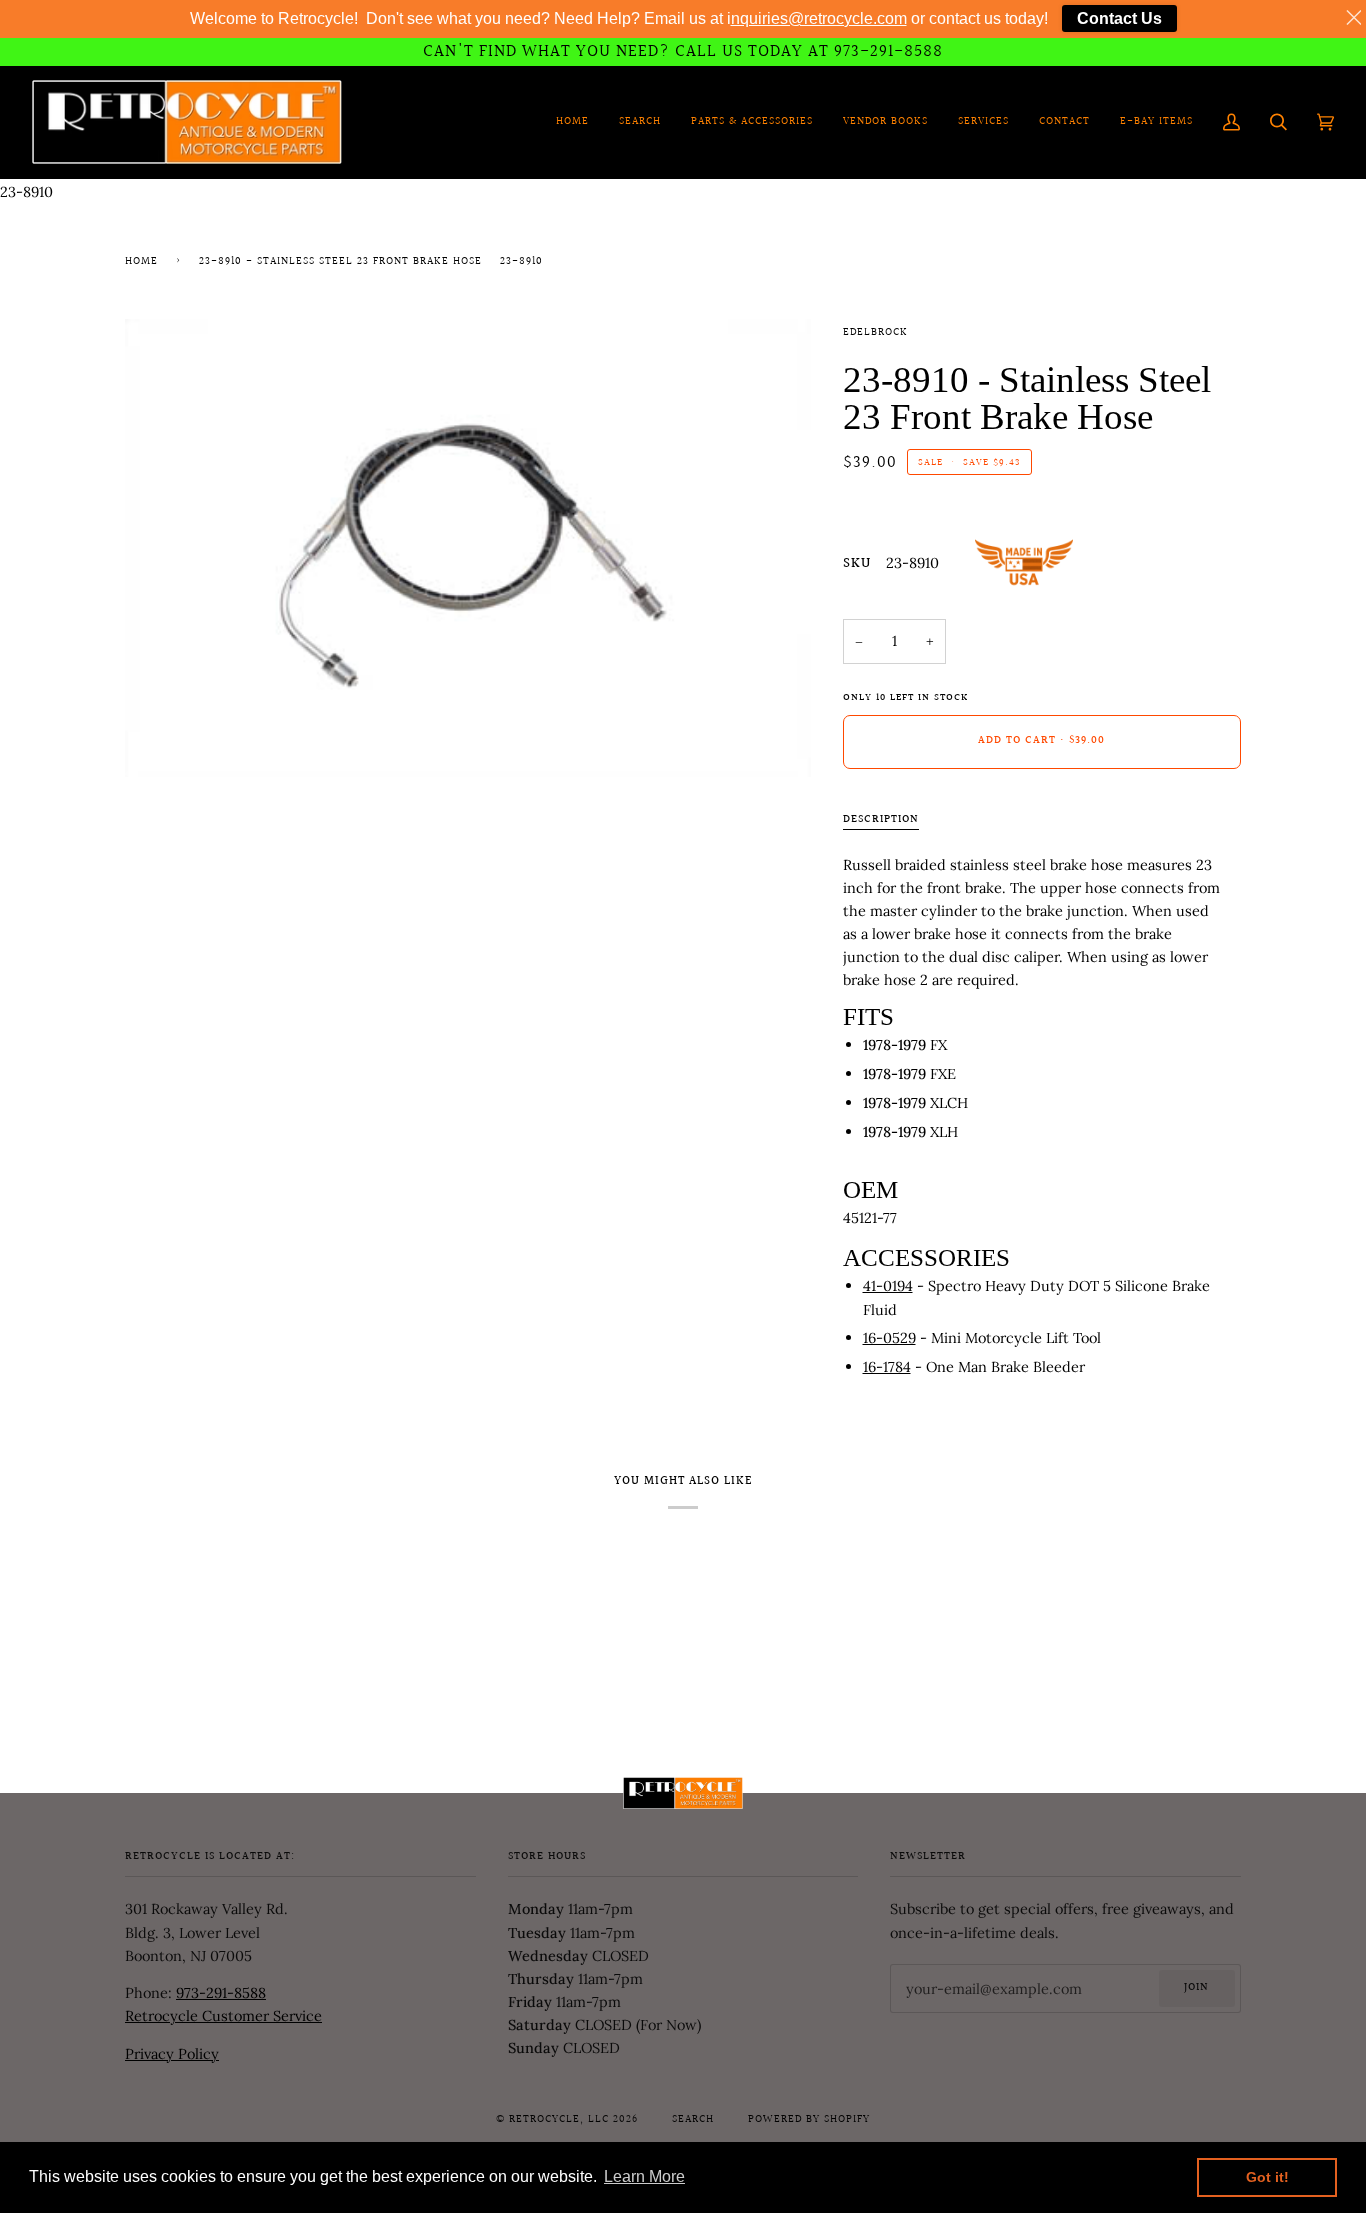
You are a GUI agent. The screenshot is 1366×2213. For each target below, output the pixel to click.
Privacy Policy (172, 2053)
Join (1196, 1988)
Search (693, 2120)
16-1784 (887, 1366)
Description (881, 820)
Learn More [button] (644, 2176)
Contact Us (1119, 18)
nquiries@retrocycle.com (819, 18)
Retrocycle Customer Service (223, 2015)
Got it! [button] (1267, 2177)
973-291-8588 (221, 1992)
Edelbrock (875, 333)
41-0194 (888, 1285)
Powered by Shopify (809, 2120)
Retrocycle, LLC (559, 2120)
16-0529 (889, 1337)
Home (141, 262)
